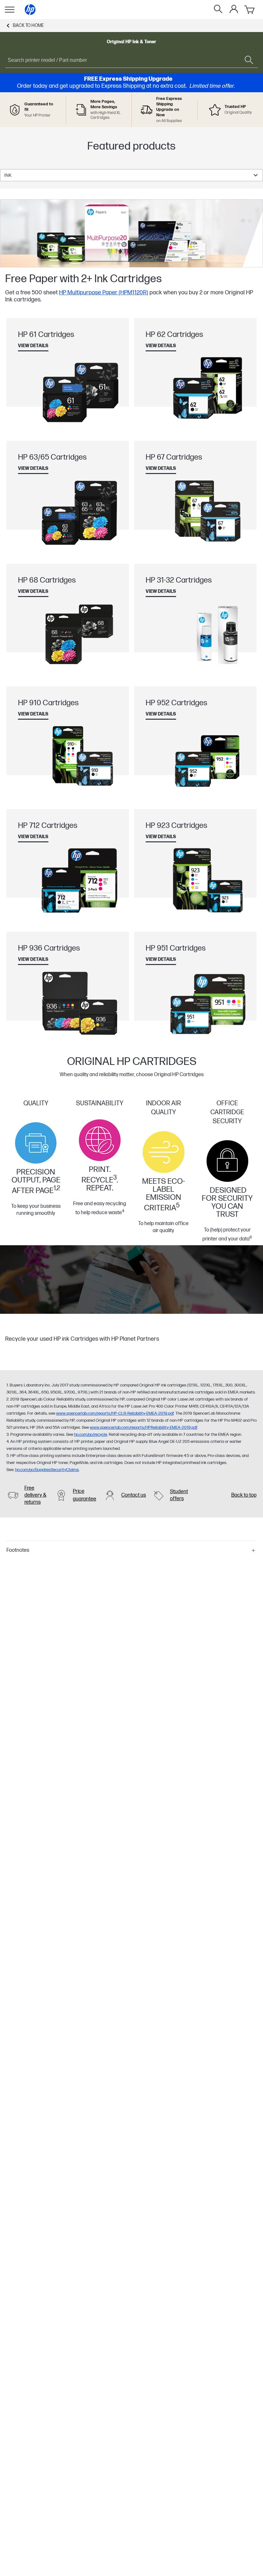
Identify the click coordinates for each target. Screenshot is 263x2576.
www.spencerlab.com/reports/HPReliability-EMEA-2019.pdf (144, 1427)
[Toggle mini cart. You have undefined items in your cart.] (250, 10)
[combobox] (131, 175)
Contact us (134, 1495)
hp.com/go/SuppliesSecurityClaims (47, 1470)
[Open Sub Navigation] (10, 10)
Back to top (244, 1495)
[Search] (218, 10)
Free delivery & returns (35, 1495)
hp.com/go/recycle (91, 1435)
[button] (131, 1550)
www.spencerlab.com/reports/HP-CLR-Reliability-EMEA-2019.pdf (115, 1413)
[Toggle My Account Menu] (234, 9)
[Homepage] (30, 10)
